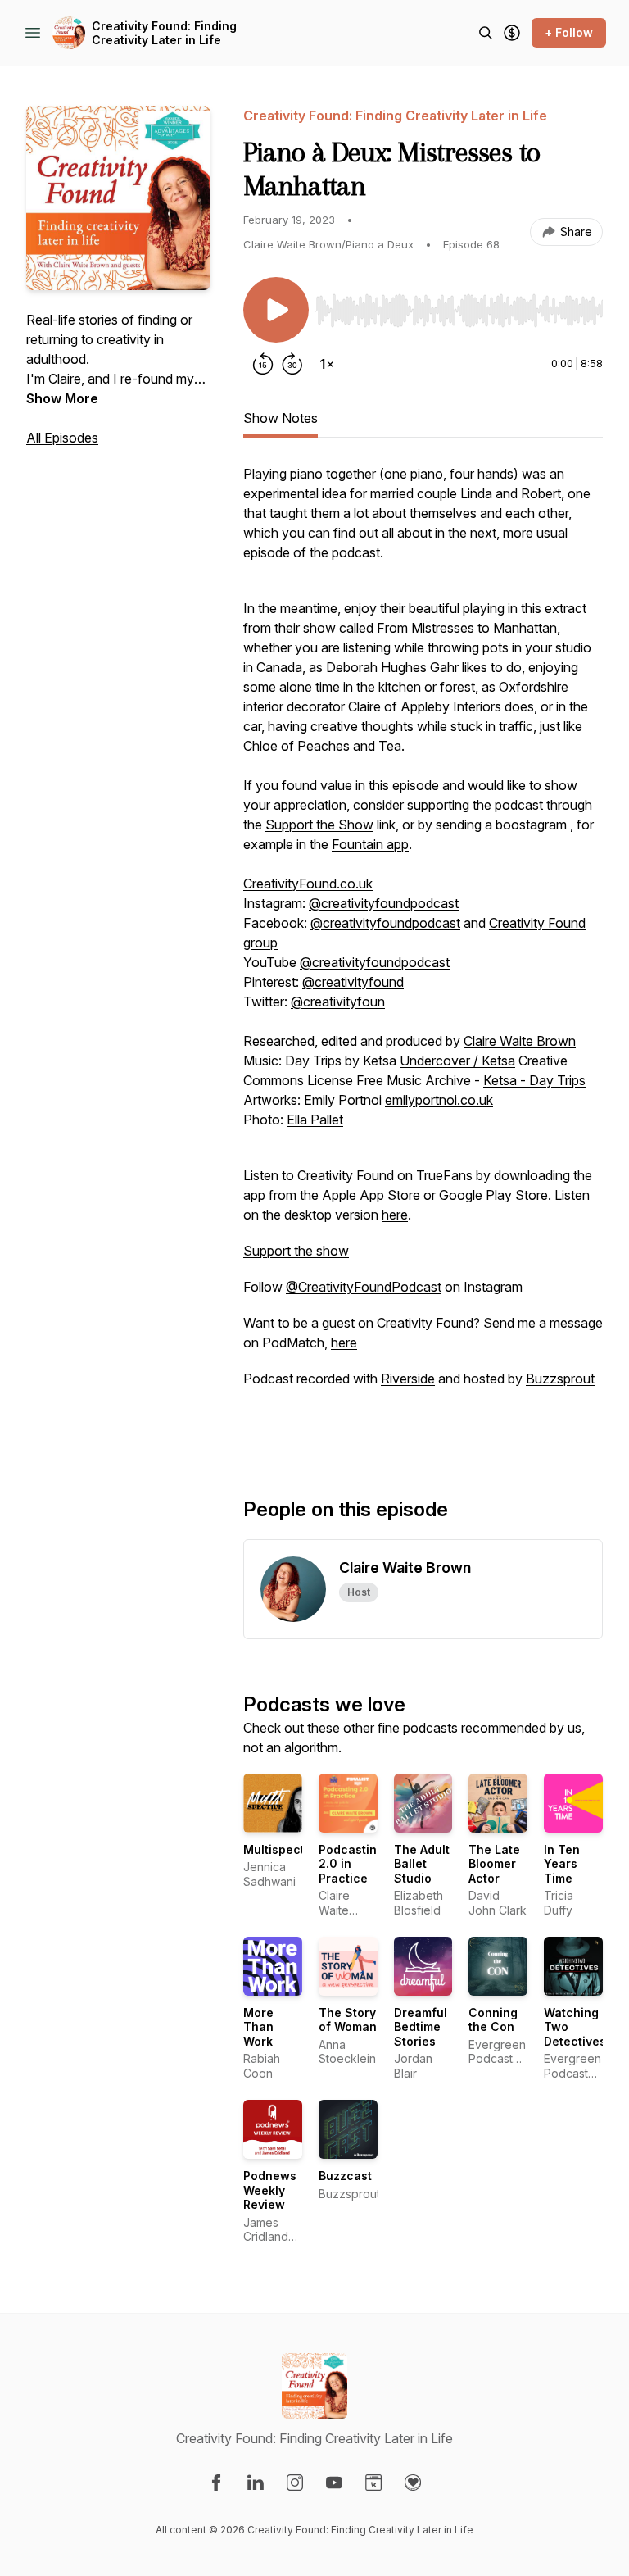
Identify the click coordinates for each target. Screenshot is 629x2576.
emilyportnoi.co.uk (439, 1100)
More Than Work (258, 2027)
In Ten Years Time (562, 1864)
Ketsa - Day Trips (534, 1080)
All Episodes (62, 438)
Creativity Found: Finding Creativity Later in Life (164, 33)
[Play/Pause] (276, 310)
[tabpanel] (423, 954)
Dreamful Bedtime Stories (421, 2027)
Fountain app (370, 844)
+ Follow (569, 32)
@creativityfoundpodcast (384, 903)
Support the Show (319, 825)
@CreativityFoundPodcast (364, 1287)
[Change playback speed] (327, 364)
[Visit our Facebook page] (216, 2483)
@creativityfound (353, 982)
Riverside (408, 1379)
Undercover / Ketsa (457, 1061)
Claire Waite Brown (520, 1041)
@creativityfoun (338, 1002)
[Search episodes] (486, 33)
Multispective (283, 1849)
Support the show (296, 1251)
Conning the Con (493, 2020)
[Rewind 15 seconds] (263, 364)
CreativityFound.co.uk (308, 884)
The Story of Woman (348, 2020)
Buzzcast (345, 2176)
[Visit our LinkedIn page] (256, 2483)
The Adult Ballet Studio (422, 1864)
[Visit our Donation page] (413, 2483)
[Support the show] (512, 33)
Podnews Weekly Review (270, 2190)
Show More (62, 398)
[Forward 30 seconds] (292, 364)
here (395, 1215)
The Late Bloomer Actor (494, 1864)
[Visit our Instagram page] (295, 2483)
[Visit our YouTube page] (334, 2483)
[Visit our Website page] (373, 2483)
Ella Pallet (315, 1120)
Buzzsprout (560, 1379)
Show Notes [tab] (281, 418)
